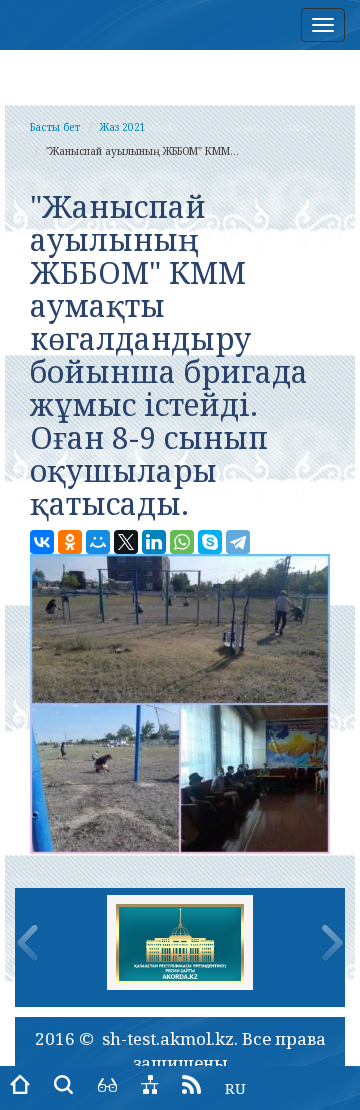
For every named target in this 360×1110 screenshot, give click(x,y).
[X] (126, 542)
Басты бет (55, 127)
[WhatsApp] (182, 542)
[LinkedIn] (154, 542)
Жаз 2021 (123, 127)
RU (235, 1088)
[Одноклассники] (70, 542)
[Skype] (210, 542)
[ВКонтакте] (42, 542)
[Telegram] (238, 542)
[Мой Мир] (98, 542)
